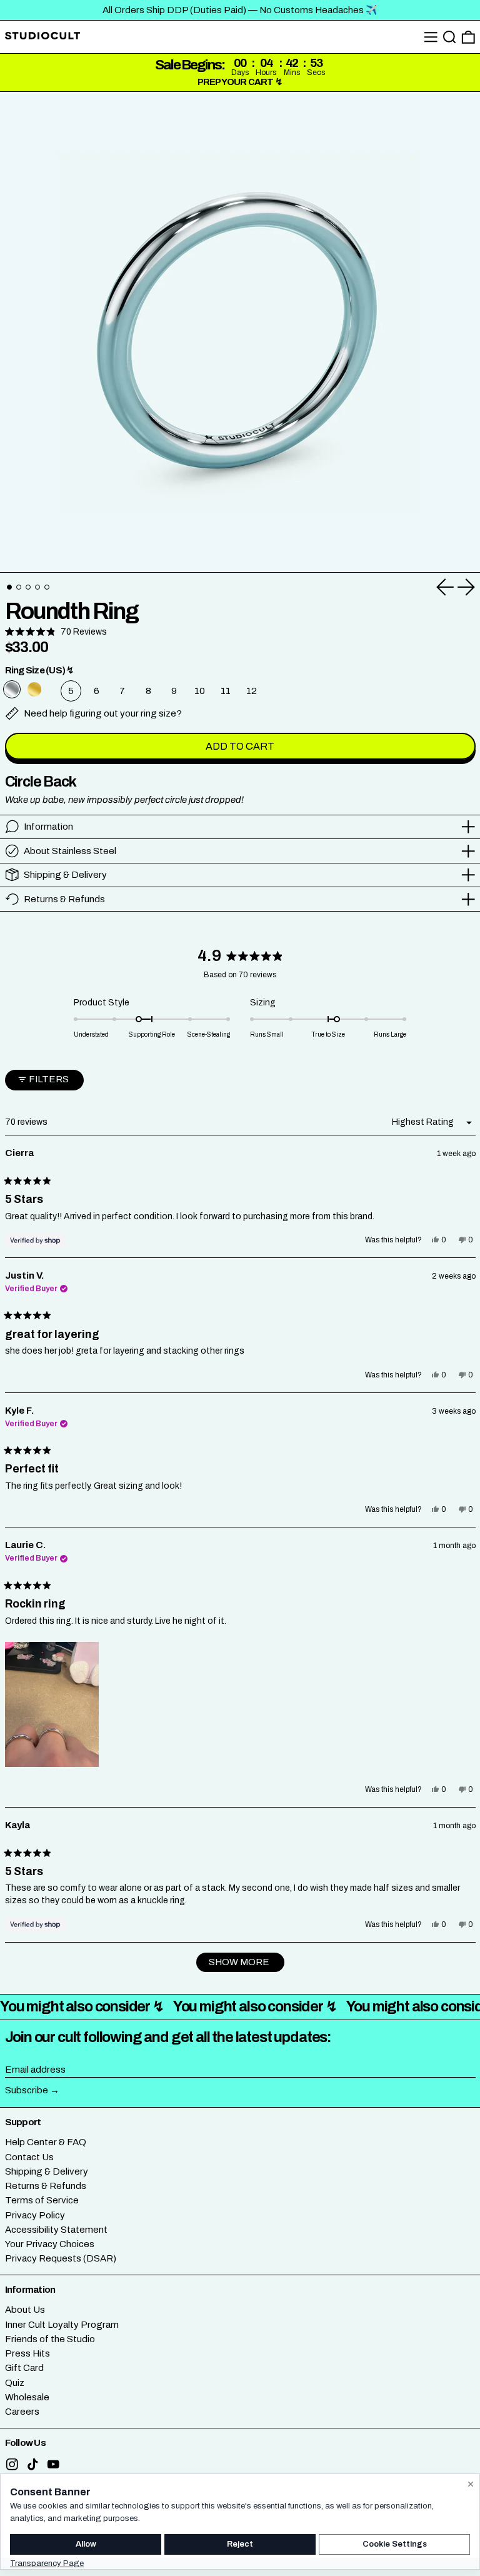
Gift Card (24, 2368)
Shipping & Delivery (47, 2171)
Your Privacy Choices (50, 2244)
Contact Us (29, 2157)
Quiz (15, 2383)
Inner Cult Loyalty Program (62, 2325)
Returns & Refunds (46, 2186)
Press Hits (27, 2353)
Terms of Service (42, 2200)
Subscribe (27, 2090)
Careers (22, 2412)
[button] (450, 37)
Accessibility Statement (56, 2230)
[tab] (9, 587)
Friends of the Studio (50, 2339)
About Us (25, 2310)
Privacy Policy (35, 2215)
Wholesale (27, 2397)
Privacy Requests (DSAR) (61, 2258)
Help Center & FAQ (46, 2142)
